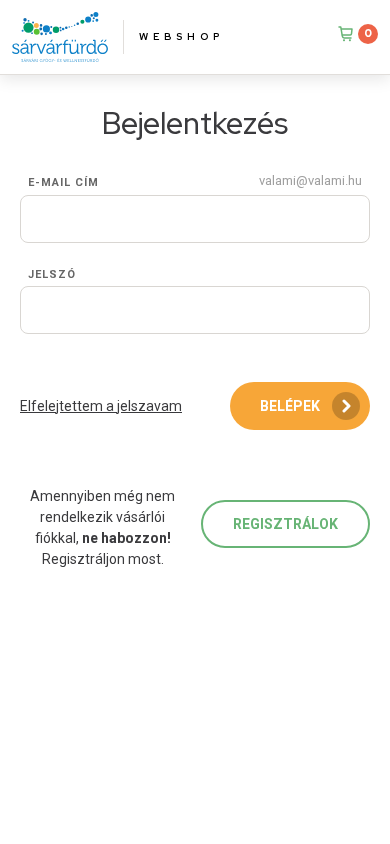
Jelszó (52, 274)
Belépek (290, 406)
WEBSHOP (181, 36)
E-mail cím (63, 182)
